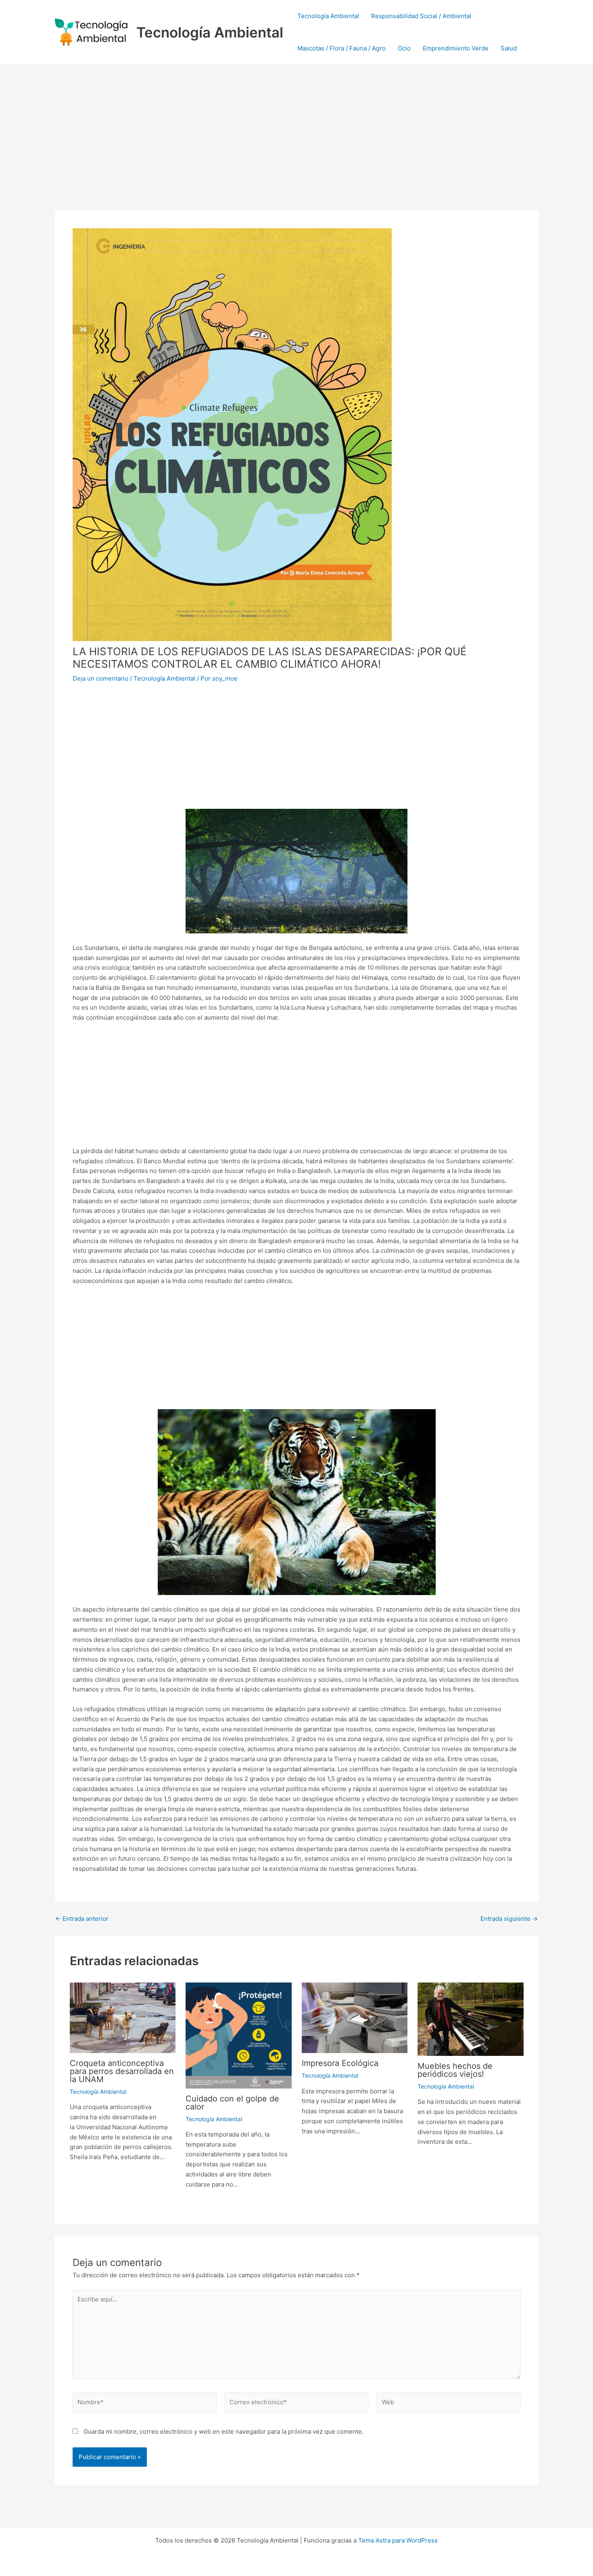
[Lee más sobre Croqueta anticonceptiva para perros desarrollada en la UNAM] (123, 2017)
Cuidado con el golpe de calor (232, 2103)
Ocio (404, 48)
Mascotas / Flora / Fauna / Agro (341, 48)
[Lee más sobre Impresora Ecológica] (355, 2017)
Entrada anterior (82, 1919)
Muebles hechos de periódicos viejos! (455, 2070)
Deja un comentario (100, 678)
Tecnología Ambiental (210, 32)
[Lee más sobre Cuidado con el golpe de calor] (239, 2035)
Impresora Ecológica (340, 2063)
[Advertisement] (296, 125)
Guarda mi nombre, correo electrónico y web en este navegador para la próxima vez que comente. (223, 2431)
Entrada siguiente (509, 1919)
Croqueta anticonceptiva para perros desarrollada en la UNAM (122, 2071)
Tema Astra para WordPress (398, 2540)
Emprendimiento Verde (456, 48)
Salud (509, 48)
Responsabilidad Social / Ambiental (421, 16)
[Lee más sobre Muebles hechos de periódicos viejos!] (471, 2019)
